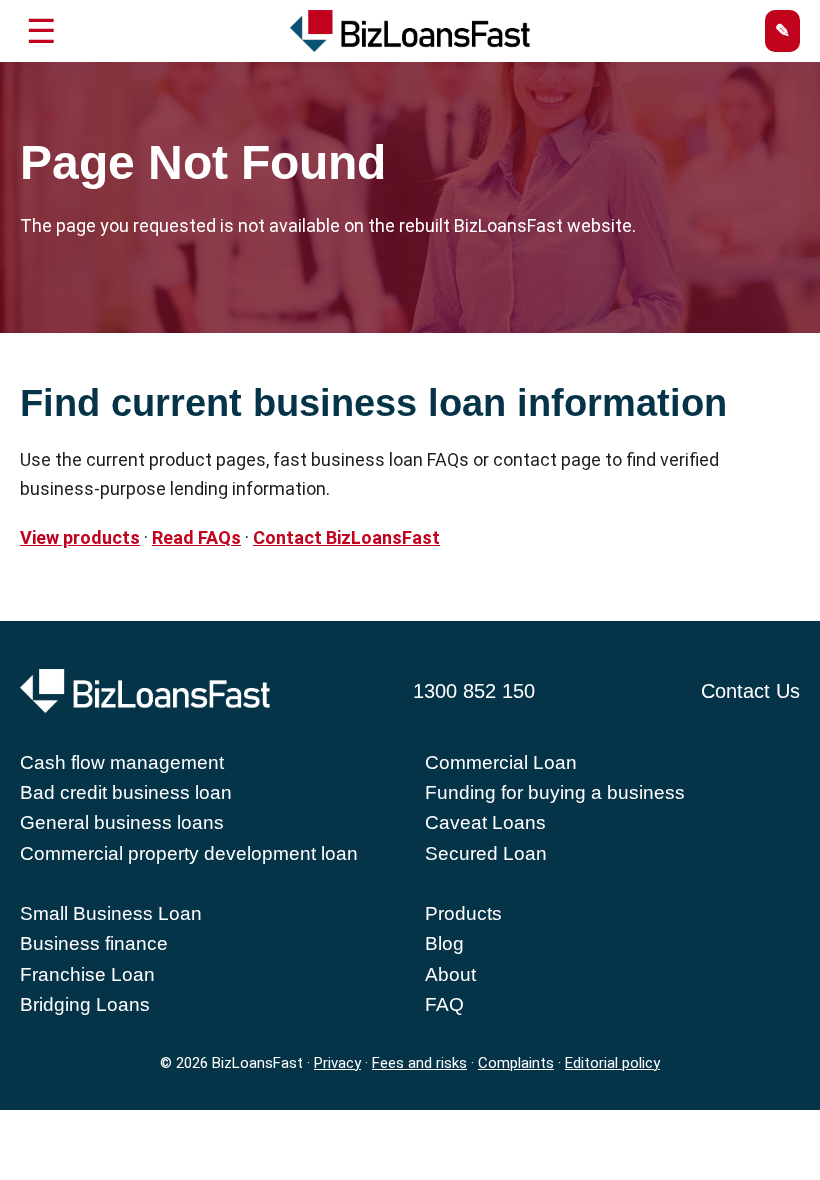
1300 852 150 (474, 691)
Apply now (782, 31)
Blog (444, 943)
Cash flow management (122, 762)
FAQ (444, 1004)
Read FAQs (196, 537)
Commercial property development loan (189, 853)
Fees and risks (419, 1063)
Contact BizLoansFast (346, 537)
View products (80, 537)
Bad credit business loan (126, 792)
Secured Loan (486, 853)
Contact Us (750, 691)
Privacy (337, 1063)
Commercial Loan (501, 762)
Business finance (94, 943)
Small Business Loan (111, 913)
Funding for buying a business (555, 792)
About (450, 974)
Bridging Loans (85, 1004)
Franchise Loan (87, 974)
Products (463, 913)
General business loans (122, 822)
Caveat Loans (485, 822)
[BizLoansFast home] (410, 31)
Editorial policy (612, 1063)
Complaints (516, 1063)
